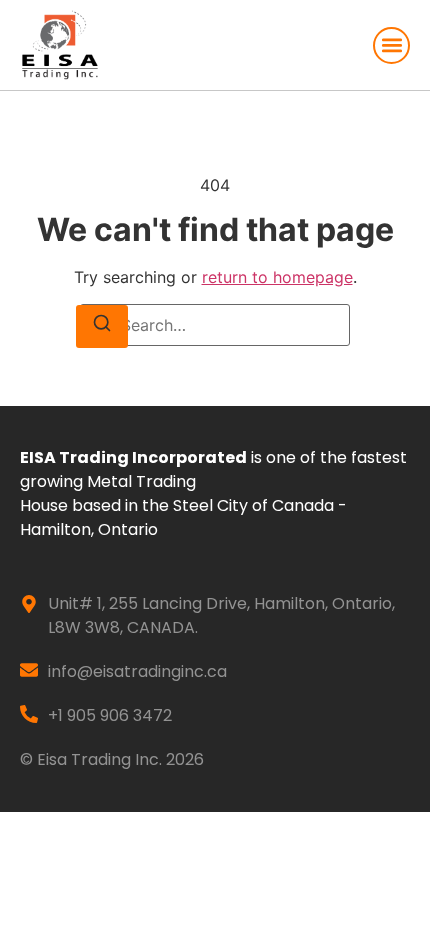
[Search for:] (215, 325)
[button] (391, 45)
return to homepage (277, 277)
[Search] (102, 326)
